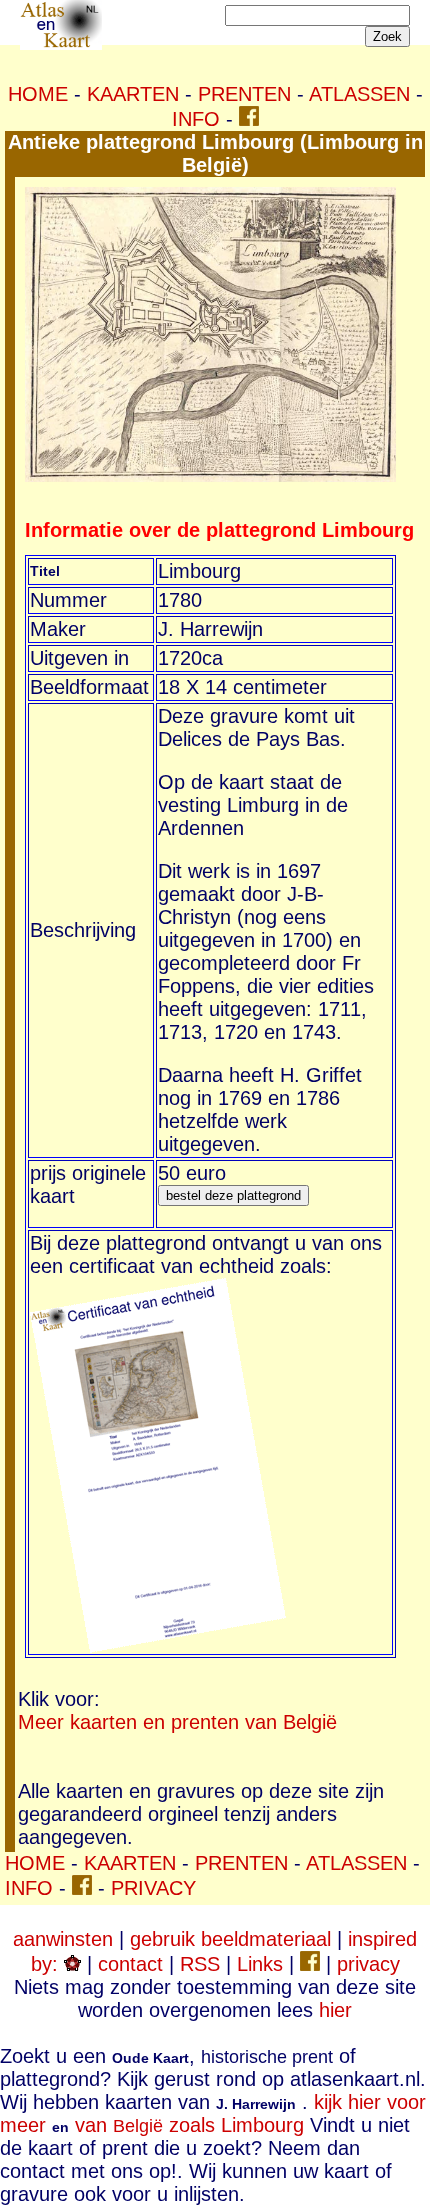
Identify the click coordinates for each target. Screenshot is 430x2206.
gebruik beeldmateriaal (230, 1939)
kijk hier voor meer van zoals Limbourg (213, 2113)
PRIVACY (153, 1888)
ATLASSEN (359, 94)
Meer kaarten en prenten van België (177, 1722)
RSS (200, 1964)
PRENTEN (244, 94)
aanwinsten (63, 1939)
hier (335, 2010)
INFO (196, 119)
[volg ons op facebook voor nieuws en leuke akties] (249, 119)
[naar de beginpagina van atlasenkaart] (61, 43)
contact (130, 1964)
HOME (38, 94)
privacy (368, 1964)
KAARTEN (133, 94)
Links (260, 1964)
